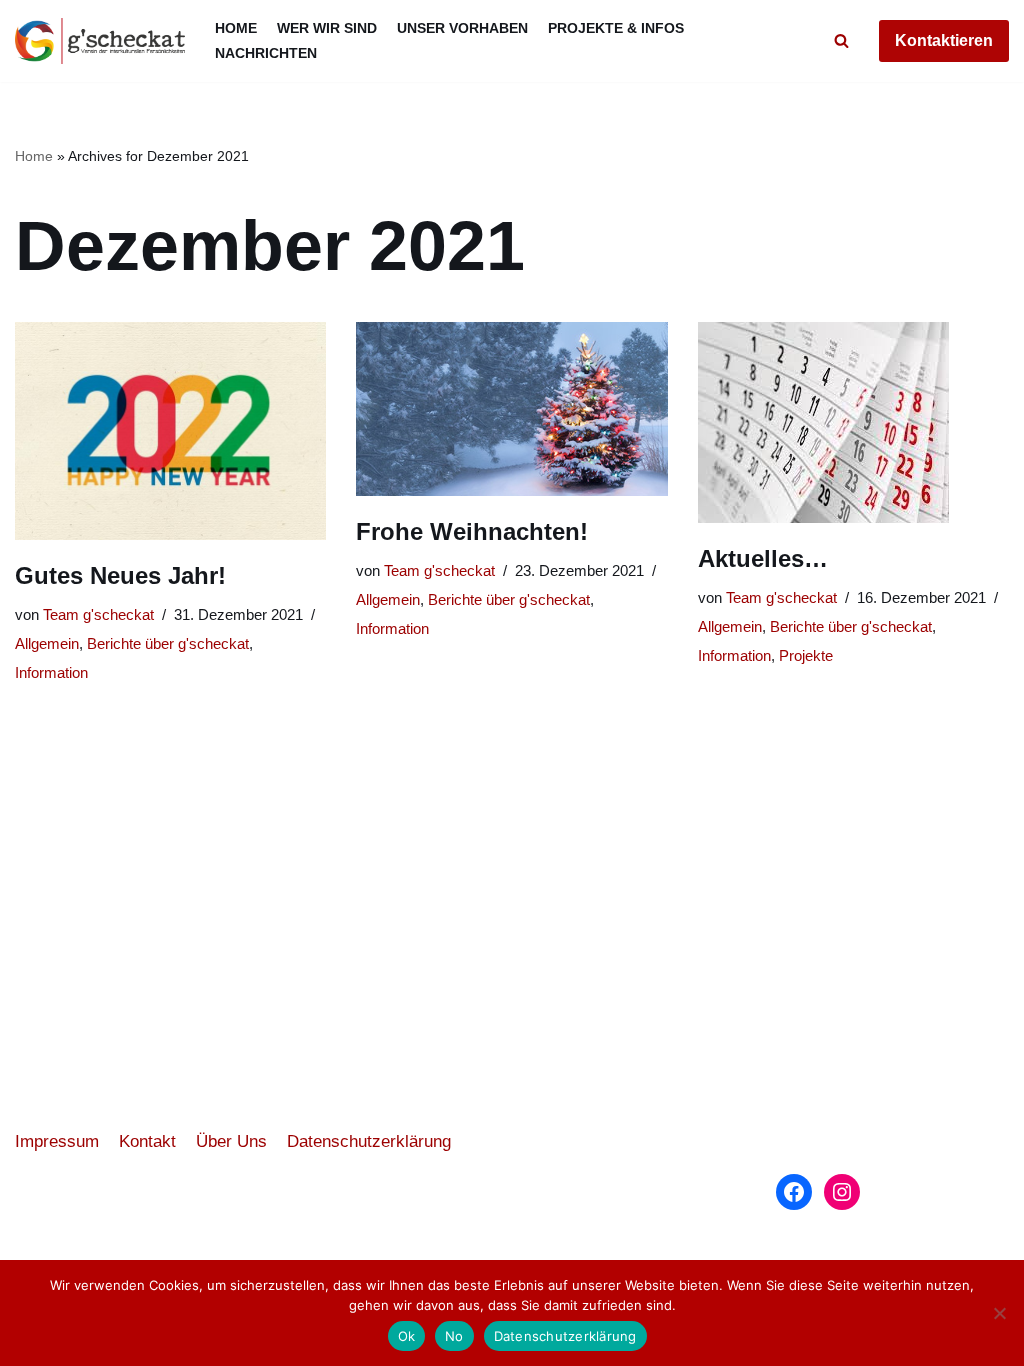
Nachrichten (266, 53)
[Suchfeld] (841, 40)
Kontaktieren (944, 40)
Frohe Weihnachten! (472, 531)
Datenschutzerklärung (369, 1141)
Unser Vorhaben (462, 28)
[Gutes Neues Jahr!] (170, 431)
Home (236, 28)
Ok (407, 1336)
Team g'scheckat (98, 614)
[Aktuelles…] (853, 422)
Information (51, 672)
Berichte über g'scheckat (168, 643)
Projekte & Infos (616, 28)
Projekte (806, 655)
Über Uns (231, 1141)
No (454, 1336)
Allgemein (47, 643)
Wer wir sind (327, 28)
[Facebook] (794, 1192)
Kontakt (147, 1141)
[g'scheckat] (100, 41)
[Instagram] (842, 1192)
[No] (999, 1313)
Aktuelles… (763, 558)
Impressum (57, 1141)
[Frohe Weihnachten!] (511, 409)
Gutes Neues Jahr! (120, 575)
